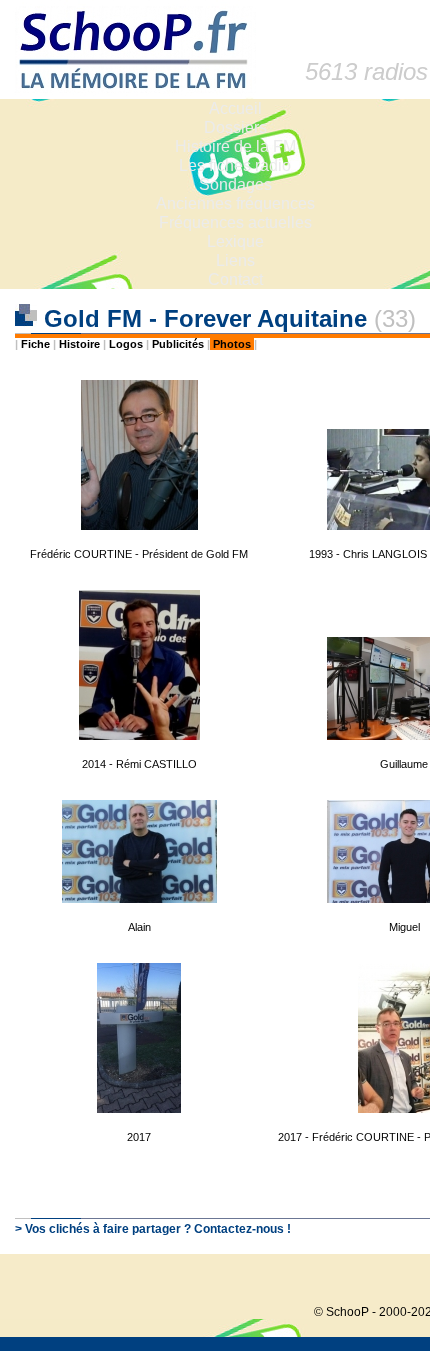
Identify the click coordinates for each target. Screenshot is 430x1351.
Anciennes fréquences (235, 203)
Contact (235, 279)
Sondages (235, 184)
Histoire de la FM (235, 146)
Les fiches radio (235, 165)
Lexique (235, 241)
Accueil (235, 108)
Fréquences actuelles (235, 222)
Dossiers (235, 127)
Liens (235, 260)
